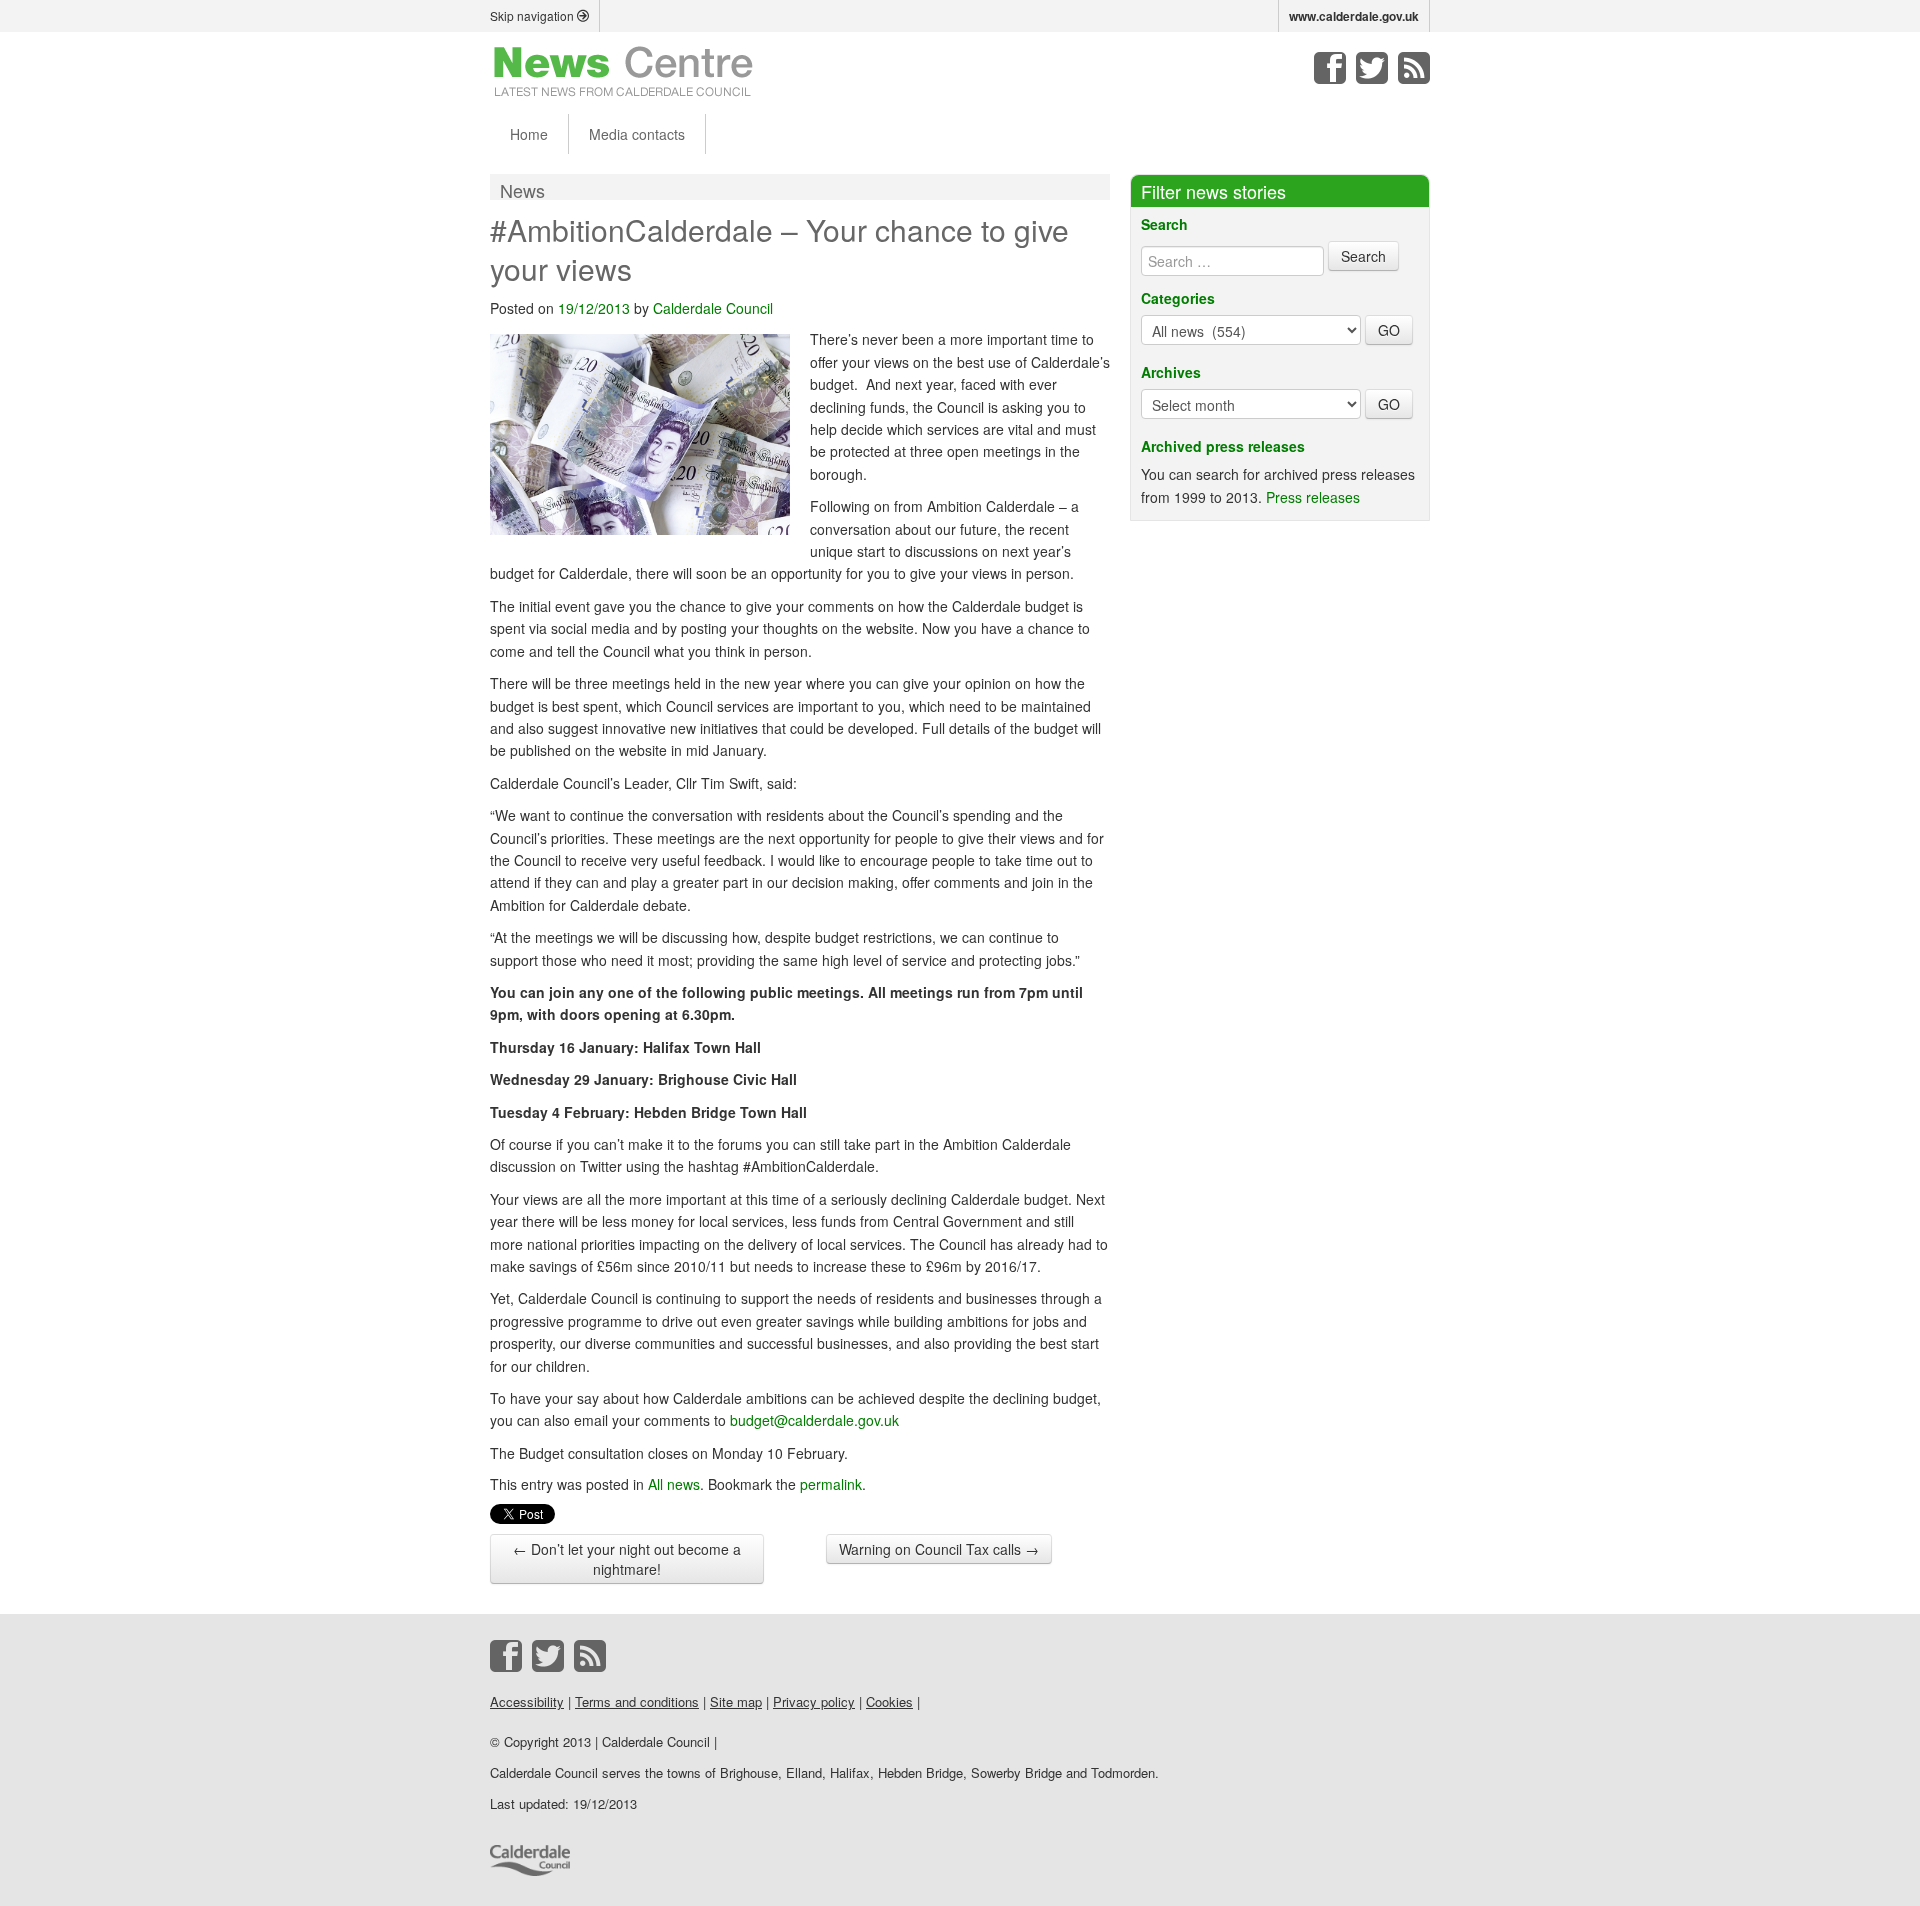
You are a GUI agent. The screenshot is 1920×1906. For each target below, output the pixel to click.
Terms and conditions (637, 1701)
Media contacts (637, 134)
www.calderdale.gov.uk (1354, 16)
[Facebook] (1330, 68)
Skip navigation (533, 15)
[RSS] (1414, 68)
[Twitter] (1372, 68)
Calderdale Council (713, 308)
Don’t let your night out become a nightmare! (627, 1559)
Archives (1171, 372)
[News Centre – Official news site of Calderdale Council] (623, 70)
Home (529, 134)
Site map (736, 1701)
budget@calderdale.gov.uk (814, 1420)
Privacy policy (814, 1701)
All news (674, 1484)
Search (1164, 224)
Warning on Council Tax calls (939, 1549)
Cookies (889, 1701)
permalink (831, 1484)
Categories (1178, 298)
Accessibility (527, 1701)
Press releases (1313, 497)
